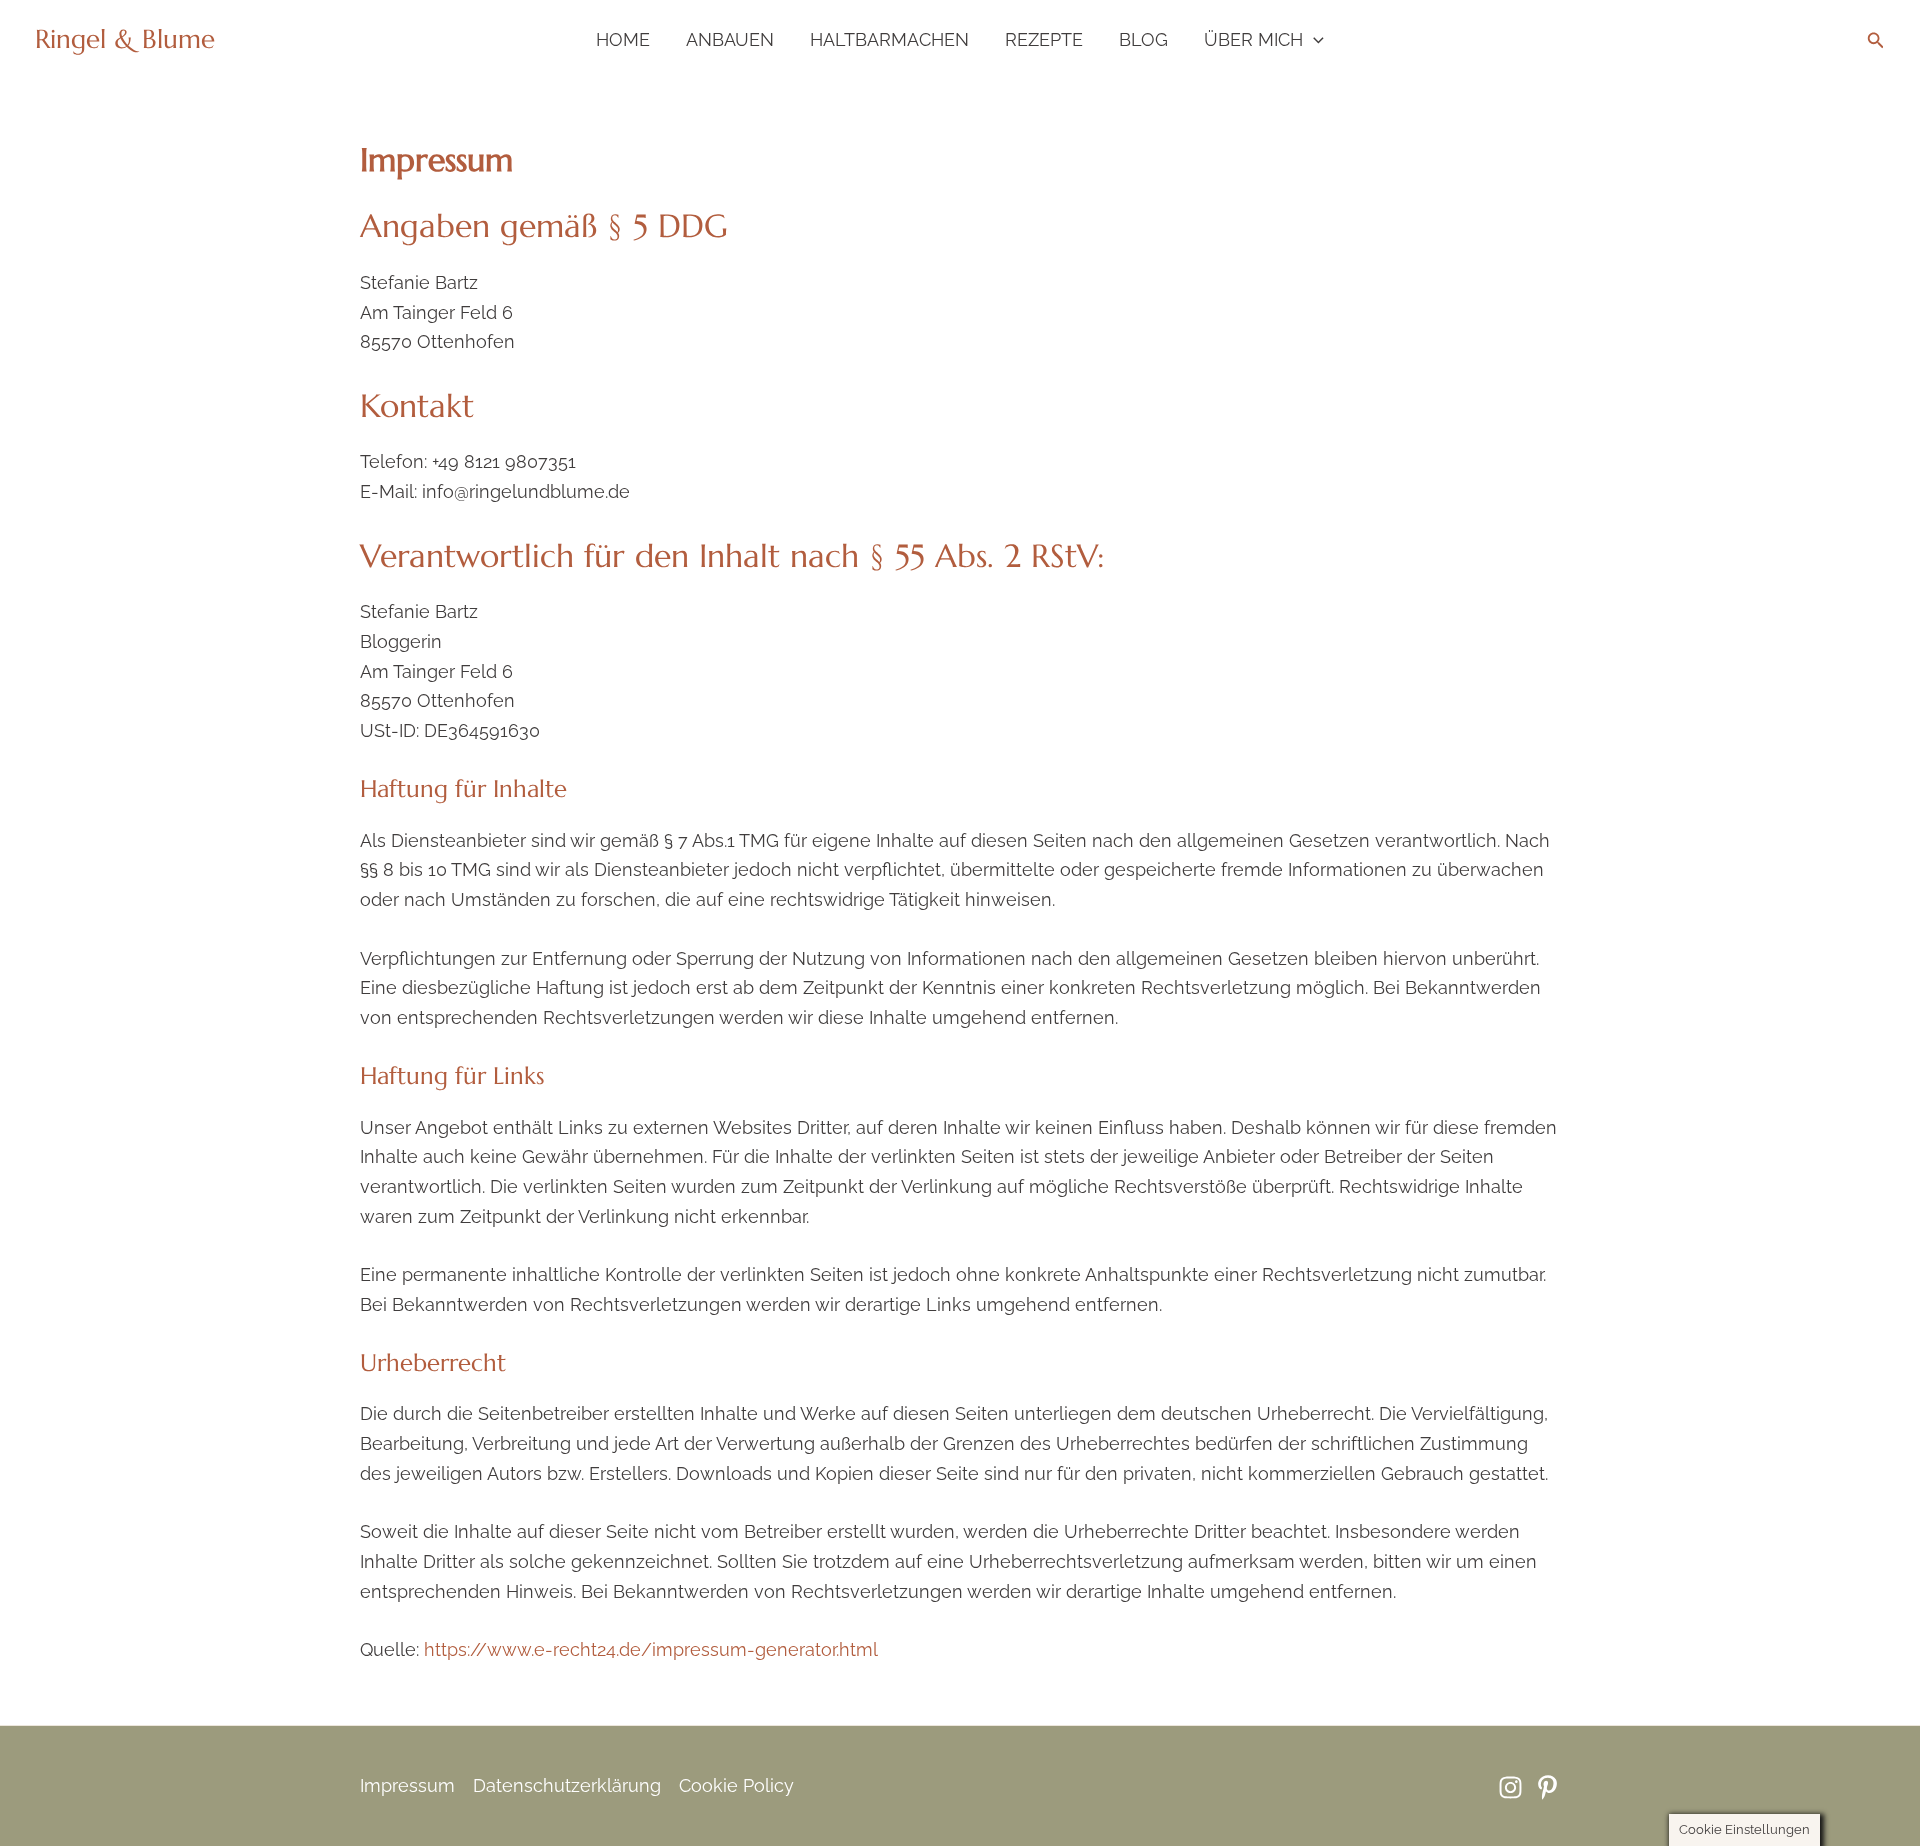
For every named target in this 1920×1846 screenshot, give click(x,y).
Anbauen (730, 39)
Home (623, 39)
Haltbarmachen (889, 39)
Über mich (1253, 39)
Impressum (407, 1785)
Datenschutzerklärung (567, 1785)
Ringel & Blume (125, 39)
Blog (1143, 39)
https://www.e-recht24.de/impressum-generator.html (651, 1649)
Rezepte (1044, 39)
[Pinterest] (1547, 1787)
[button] (1313, 40)
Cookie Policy (736, 1785)
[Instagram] (1510, 1787)
